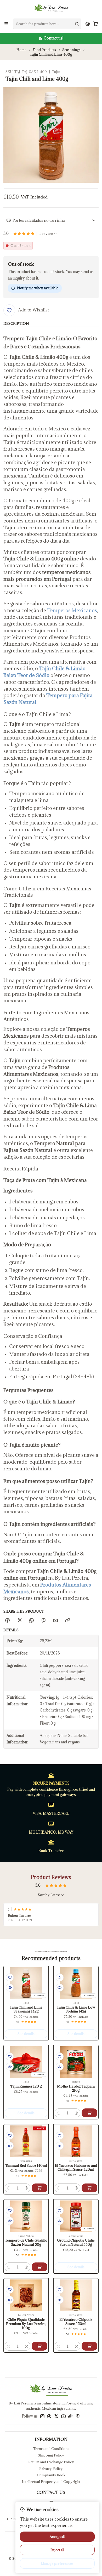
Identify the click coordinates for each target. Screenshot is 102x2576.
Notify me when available (38, 288)
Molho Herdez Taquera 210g (76, 2088)
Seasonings (71, 50)
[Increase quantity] (76, 2113)
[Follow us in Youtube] (63, 2416)
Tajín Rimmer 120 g (26, 2086)
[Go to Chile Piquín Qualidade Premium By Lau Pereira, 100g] (26, 2295)
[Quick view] (10, 1988)
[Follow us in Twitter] (56, 2416)
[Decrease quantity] (59, 2113)
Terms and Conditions (51, 2449)
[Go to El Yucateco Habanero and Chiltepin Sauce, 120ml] (76, 2141)
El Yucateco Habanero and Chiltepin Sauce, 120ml (76, 2168)
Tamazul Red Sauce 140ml (26, 2166)
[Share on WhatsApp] (31, 1620)
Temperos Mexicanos (72, 610)
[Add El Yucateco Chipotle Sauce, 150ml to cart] (89, 2346)
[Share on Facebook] (8, 1620)
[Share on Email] (55, 1620)
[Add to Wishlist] (10, 1977)
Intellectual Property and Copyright (51, 2482)
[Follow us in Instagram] (42, 2416)
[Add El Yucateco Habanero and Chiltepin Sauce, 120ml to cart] (89, 2188)
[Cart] (96, 24)
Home (21, 50)
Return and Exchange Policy (51, 2462)
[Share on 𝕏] (19, 1620)
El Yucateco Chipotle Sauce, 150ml (76, 2322)
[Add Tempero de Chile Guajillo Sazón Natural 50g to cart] (39, 2267)
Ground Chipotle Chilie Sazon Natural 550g (76, 2242)
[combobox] (47, 24)
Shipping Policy (51, 2455)
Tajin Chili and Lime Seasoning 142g (26, 2009)
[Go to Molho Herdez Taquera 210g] (76, 2062)
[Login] (88, 24)
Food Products (44, 50)
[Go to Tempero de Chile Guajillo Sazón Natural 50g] (26, 2216)
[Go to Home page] (51, 9)
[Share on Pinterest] (44, 1620)
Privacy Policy (51, 2469)
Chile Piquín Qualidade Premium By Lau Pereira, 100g (26, 2324)
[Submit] (77, 24)
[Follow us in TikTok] (70, 2416)
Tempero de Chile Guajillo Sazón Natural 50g (26, 2242)
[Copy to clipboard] (67, 1620)
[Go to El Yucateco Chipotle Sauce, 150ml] (76, 2295)
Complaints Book (51, 2475)
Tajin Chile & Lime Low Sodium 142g (76, 2009)
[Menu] (6, 24)
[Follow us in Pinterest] (78, 2416)
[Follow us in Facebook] (49, 2416)
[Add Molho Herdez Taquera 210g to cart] (89, 2113)
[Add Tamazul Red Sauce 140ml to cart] (39, 2188)
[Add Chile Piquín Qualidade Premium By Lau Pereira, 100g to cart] (39, 2346)
